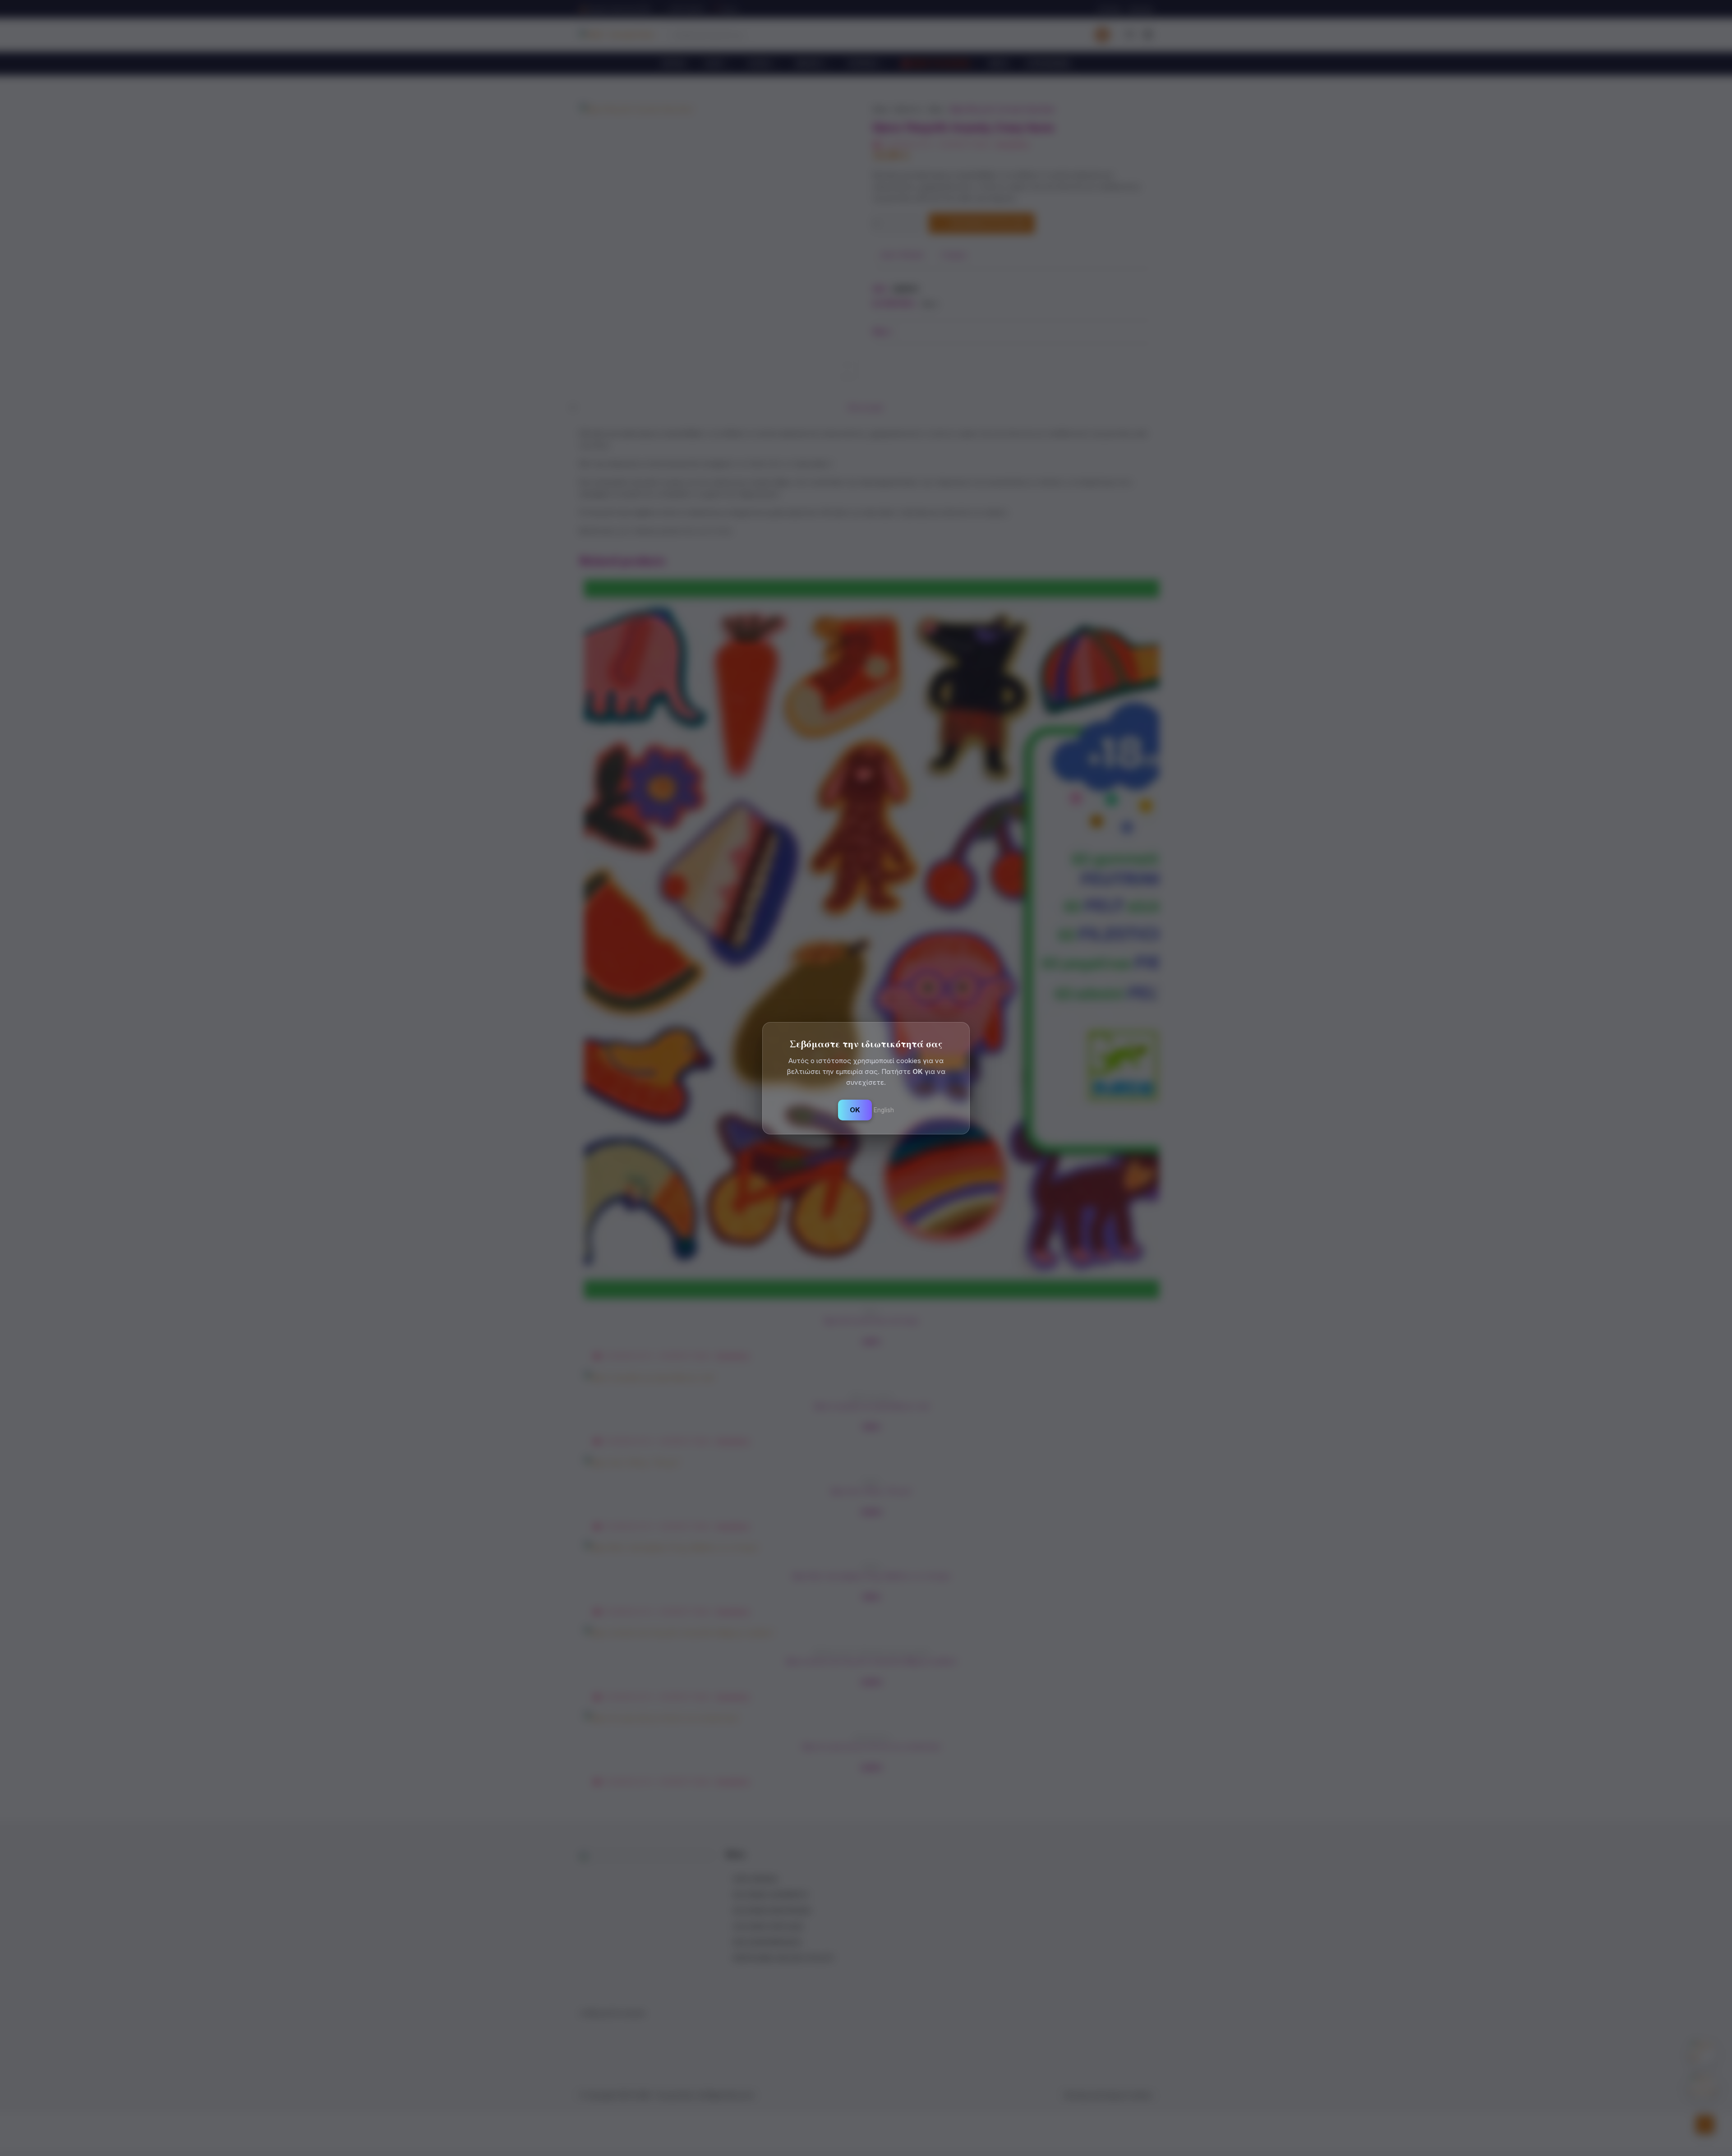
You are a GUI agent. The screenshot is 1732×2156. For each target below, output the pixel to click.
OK (855, 1110)
